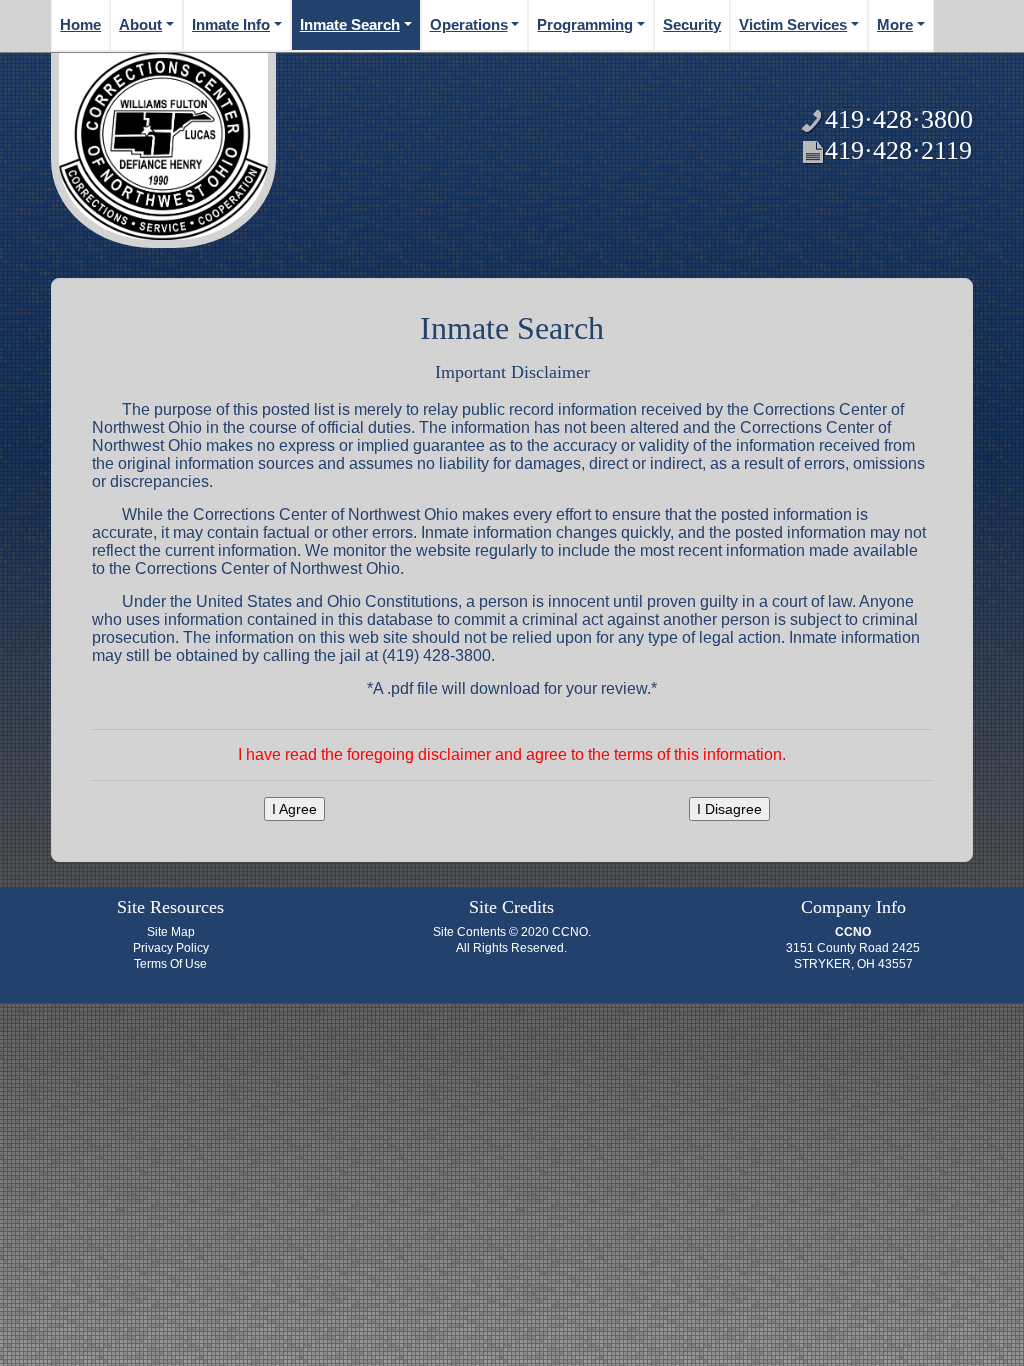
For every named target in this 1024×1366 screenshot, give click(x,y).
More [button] (895, 24)
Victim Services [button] (793, 24)
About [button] (140, 24)
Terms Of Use (170, 964)
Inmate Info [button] (231, 24)
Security (692, 24)
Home (80, 24)
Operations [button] (469, 24)
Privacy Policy (171, 948)
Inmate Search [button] (350, 24)
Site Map (171, 932)
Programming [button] (585, 24)
